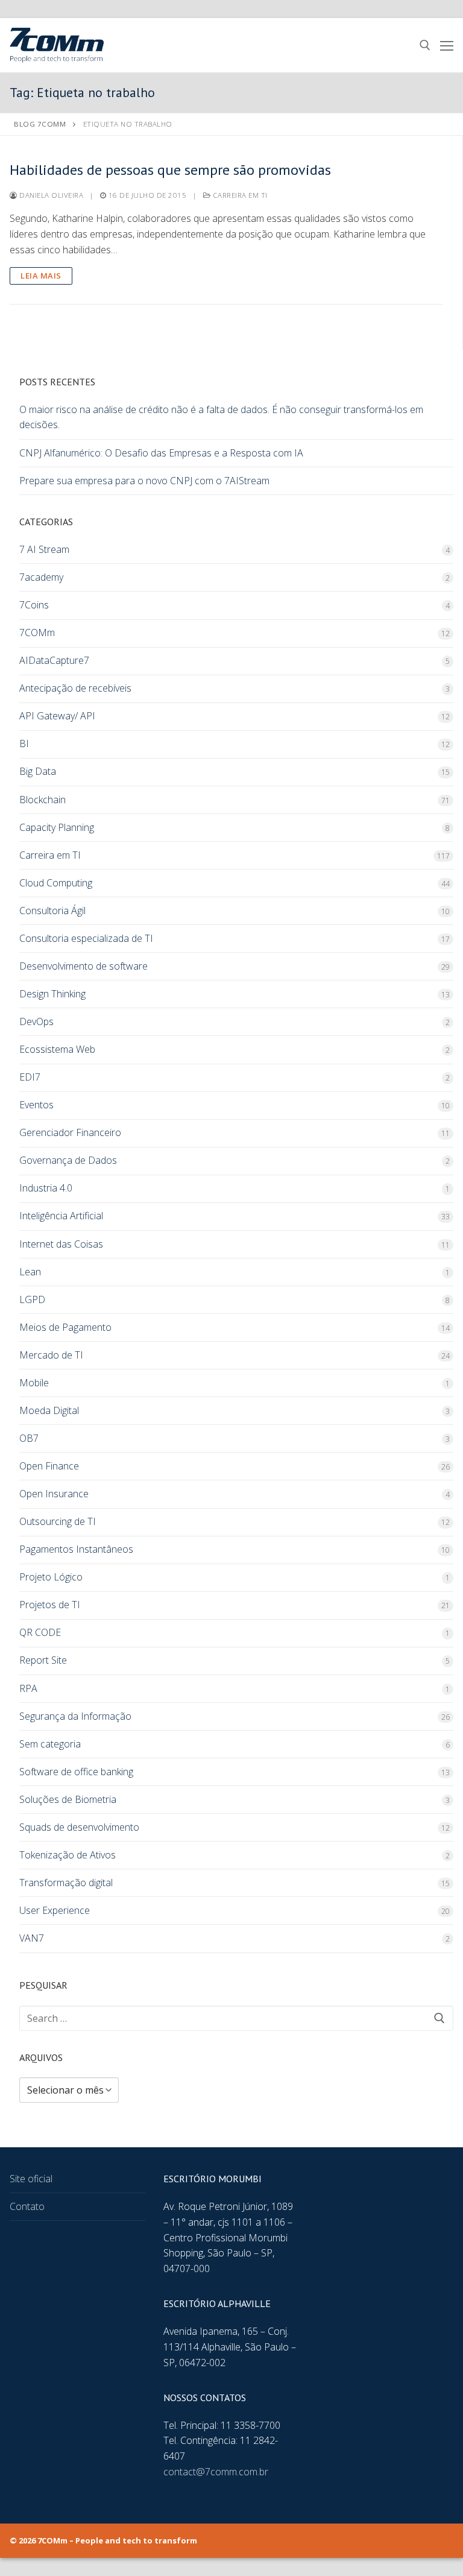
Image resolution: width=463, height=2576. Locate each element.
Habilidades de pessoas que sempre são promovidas (170, 170)
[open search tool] (425, 45)
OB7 (29, 1438)
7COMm (37, 633)
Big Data (38, 771)
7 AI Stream (44, 549)
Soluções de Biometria (68, 1799)
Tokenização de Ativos (68, 1855)
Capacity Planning (57, 827)
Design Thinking (52, 994)
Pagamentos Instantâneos (76, 1549)
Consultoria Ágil (52, 911)
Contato (27, 2206)
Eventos (36, 1105)
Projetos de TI (50, 1605)
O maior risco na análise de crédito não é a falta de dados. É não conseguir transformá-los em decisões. (221, 417)
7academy (41, 577)
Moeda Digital (49, 1410)
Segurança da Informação (75, 1716)
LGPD (32, 1299)
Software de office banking (76, 1772)
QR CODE (40, 1632)
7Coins (34, 605)
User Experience (55, 1910)
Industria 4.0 (46, 1188)
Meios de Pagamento (65, 1327)
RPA (28, 1688)
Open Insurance (54, 1494)
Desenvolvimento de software (83, 966)
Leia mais (41, 276)
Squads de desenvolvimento (79, 1827)
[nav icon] (447, 45)
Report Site (43, 1660)
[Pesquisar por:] (236, 2018)
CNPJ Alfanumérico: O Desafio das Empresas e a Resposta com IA (161, 453)
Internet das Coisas (61, 1244)
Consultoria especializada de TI (86, 938)
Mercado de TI (51, 1355)
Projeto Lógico (51, 1577)
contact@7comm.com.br (216, 2472)
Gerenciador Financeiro (70, 1132)
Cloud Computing (56, 883)
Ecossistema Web (57, 1049)
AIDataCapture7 (54, 660)
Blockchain (43, 800)
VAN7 (32, 1938)
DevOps (36, 1021)
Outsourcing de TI (58, 1521)
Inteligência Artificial (61, 1216)
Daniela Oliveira (50, 195)
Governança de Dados (68, 1160)
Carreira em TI (239, 195)
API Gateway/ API (57, 716)
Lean (30, 1272)
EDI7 (30, 1077)
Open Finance (49, 1466)
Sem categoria (50, 1744)
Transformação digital (66, 1883)
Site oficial (31, 2179)
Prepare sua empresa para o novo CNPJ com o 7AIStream (144, 481)
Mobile (34, 1383)
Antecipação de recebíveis (75, 688)
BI (24, 743)
